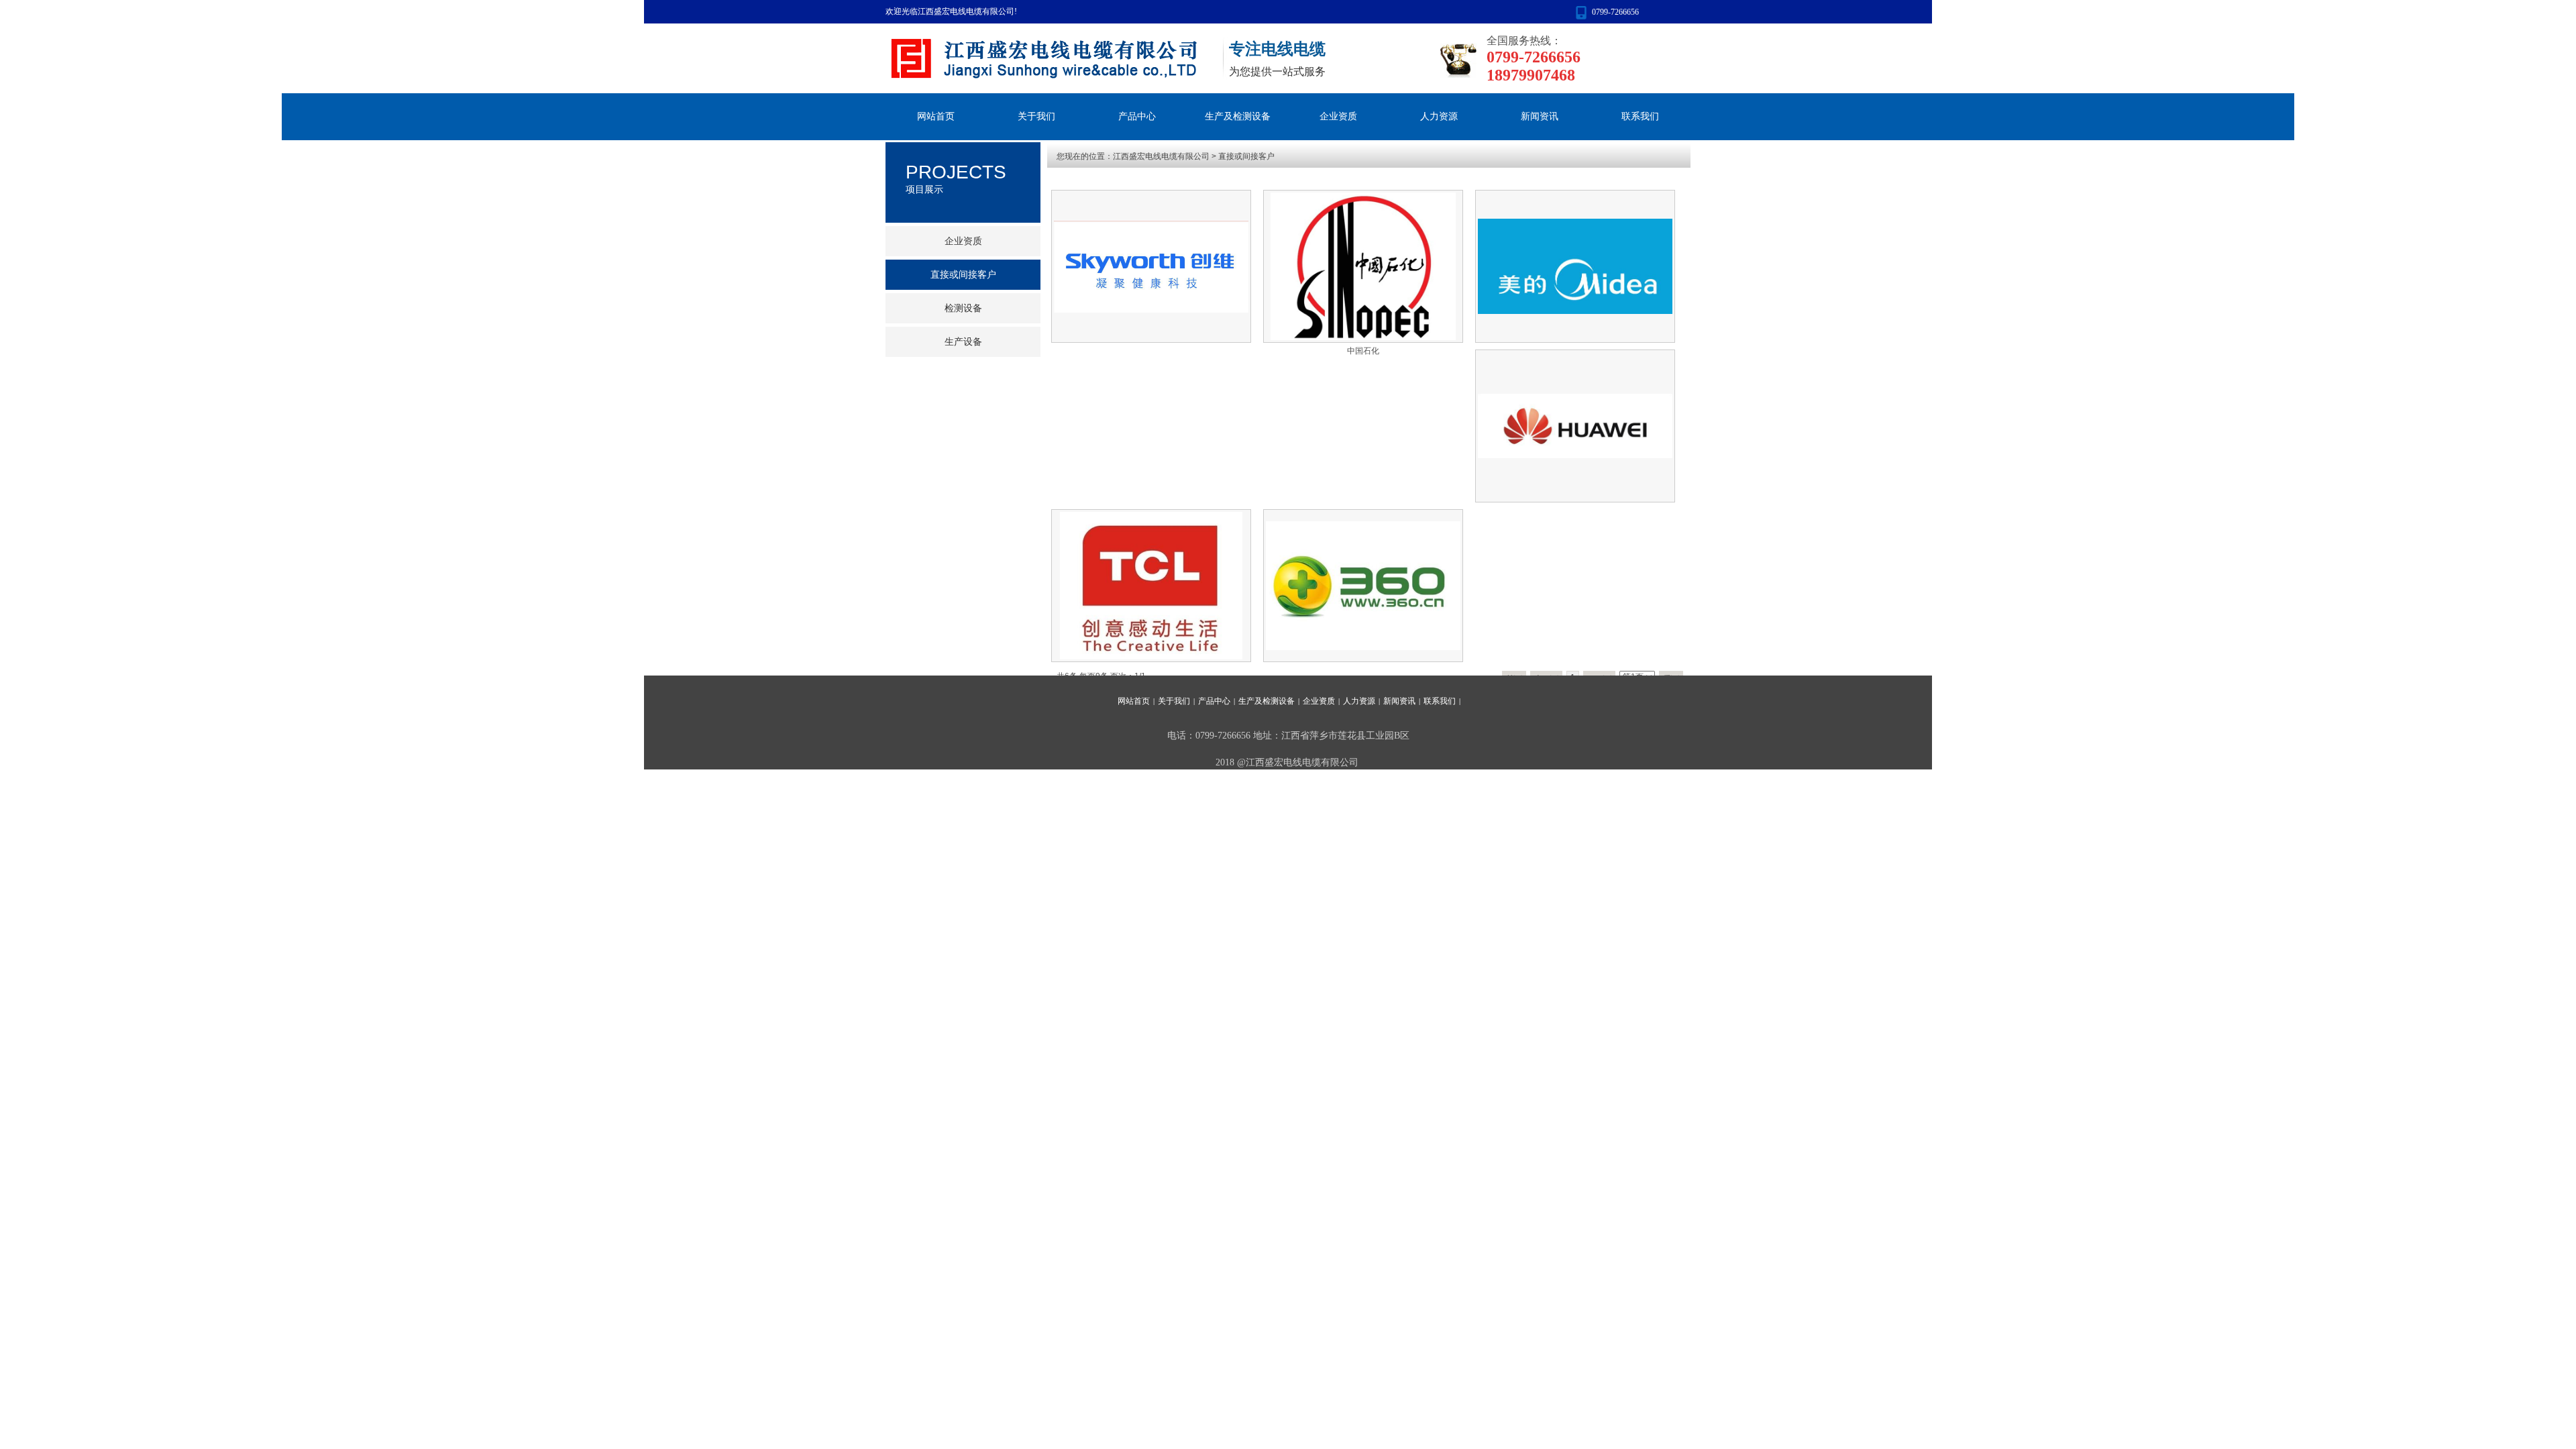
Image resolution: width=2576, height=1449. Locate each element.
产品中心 (1137, 116)
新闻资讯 (1540, 116)
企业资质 (1338, 116)
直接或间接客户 (1246, 156)
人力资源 (1439, 116)
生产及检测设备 (1238, 116)
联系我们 (1640, 116)
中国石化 (1363, 351)
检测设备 (963, 308)
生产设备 (963, 342)
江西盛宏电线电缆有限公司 (1161, 156)
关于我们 (1036, 116)
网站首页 (936, 116)
